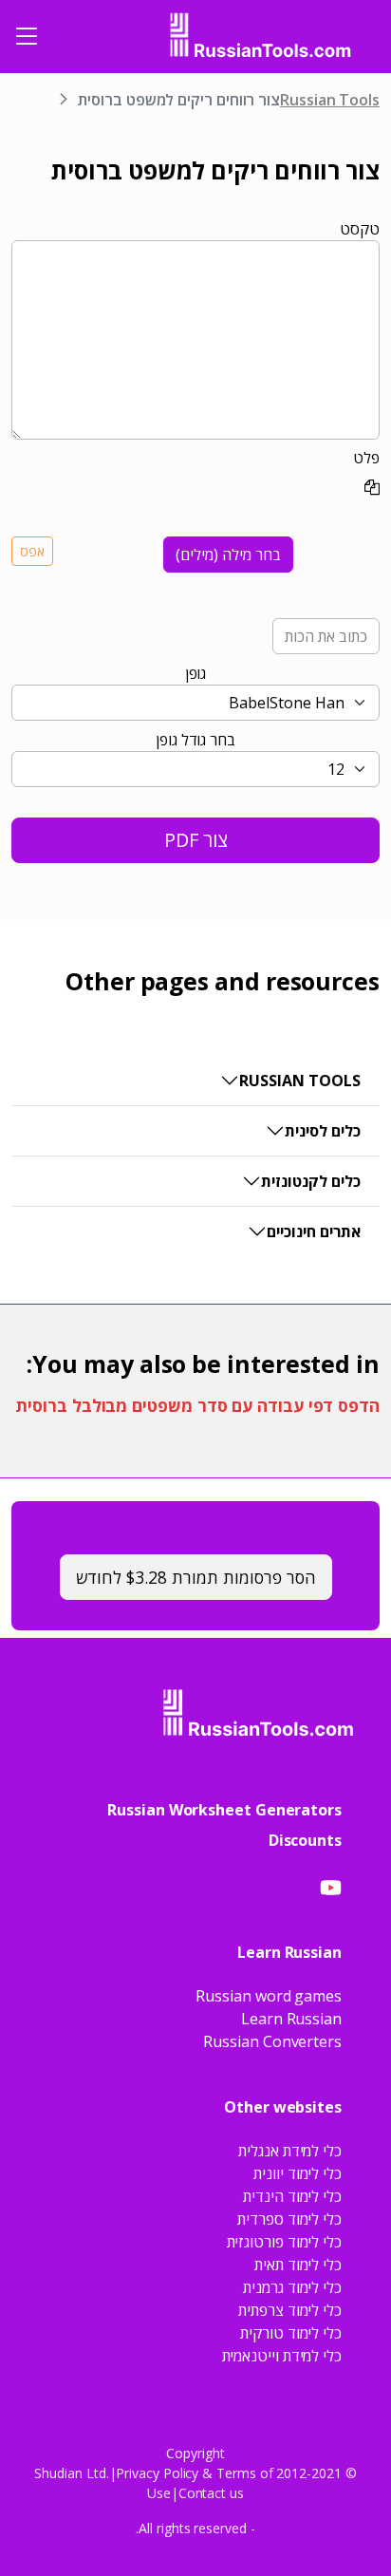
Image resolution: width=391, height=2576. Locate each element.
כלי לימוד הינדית (292, 2196)
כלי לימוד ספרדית (289, 2219)
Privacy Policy (157, 2473)
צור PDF (196, 840)
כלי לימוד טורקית (291, 2333)
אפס (32, 551)
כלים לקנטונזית (311, 1181)
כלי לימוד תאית (298, 2265)
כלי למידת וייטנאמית (282, 2356)
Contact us (211, 2493)
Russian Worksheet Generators (224, 1810)
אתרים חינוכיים (314, 1232)
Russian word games (269, 1996)
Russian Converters (272, 2041)
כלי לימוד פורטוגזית (284, 2242)
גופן (196, 673)
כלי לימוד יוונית (298, 2173)
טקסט (360, 229)
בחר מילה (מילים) (228, 555)
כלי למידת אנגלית (290, 2151)
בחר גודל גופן (195, 740)
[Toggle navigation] (27, 36)
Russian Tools (330, 100)
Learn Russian (291, 2019)
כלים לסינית (323, 1131)
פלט (366, 458)
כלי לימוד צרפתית (290, 2310)
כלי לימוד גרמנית (292, 2287)
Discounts (305, 1840)
